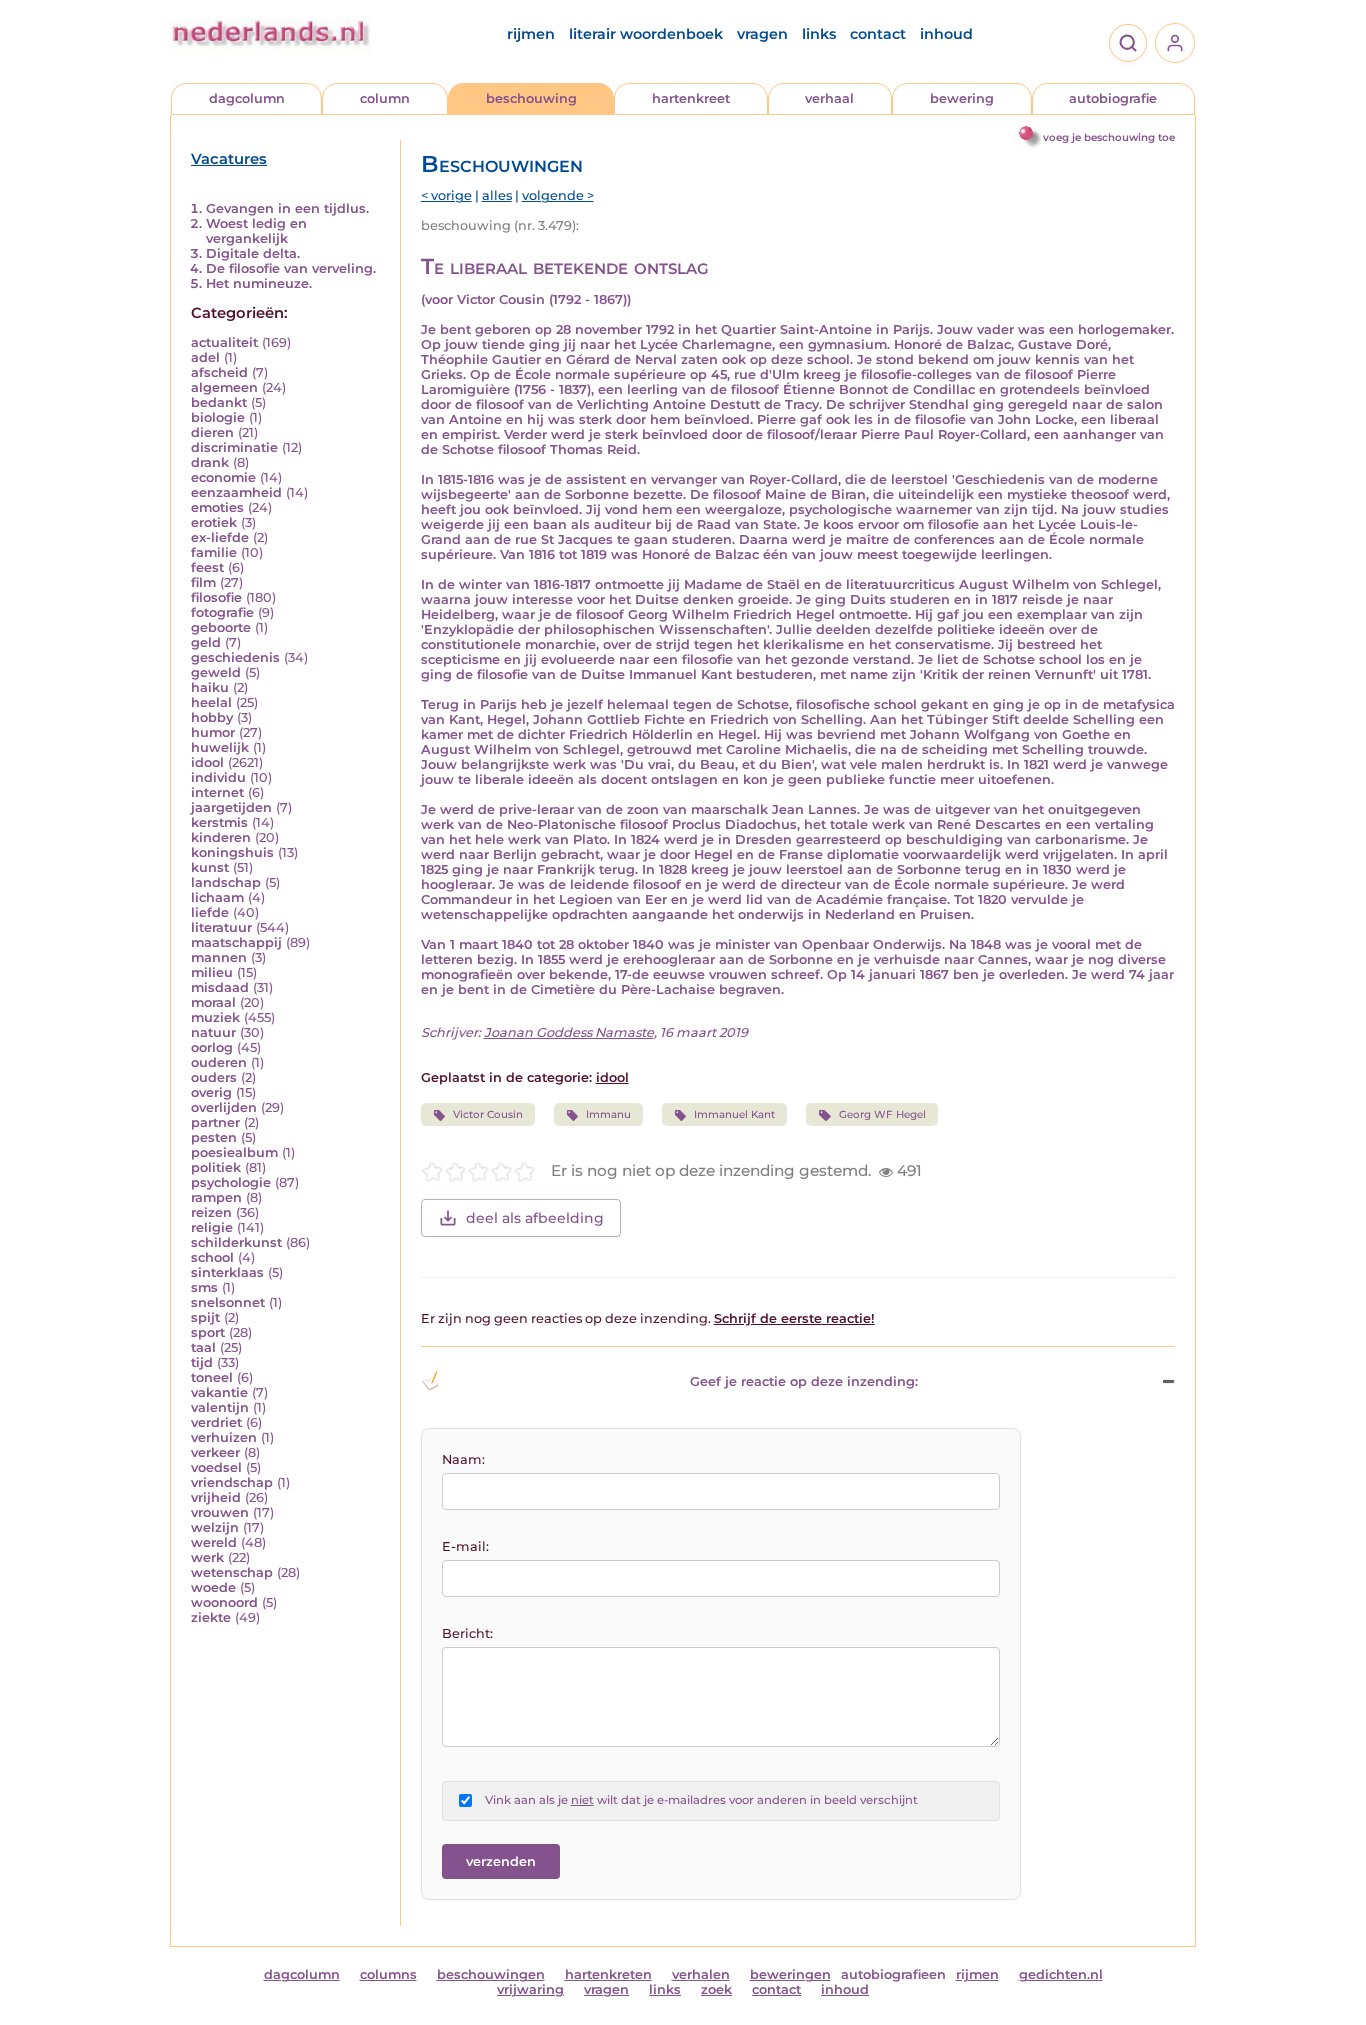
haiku (210, 687)
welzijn (215, 1527)
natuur (213, 1032)
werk (207, 1557)
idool (207, 762)
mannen (219, 957)
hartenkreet (691, 98)
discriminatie (234, 447)
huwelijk (220, 747)
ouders (214, 1077)
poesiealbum (234, 1152)
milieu (212, 972)
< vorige (446, 195)
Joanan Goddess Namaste (569, 1032)
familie (214, 552)
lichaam (217, 897)
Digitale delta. (253, 253)
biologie (218, 417)
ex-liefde (220, 537)
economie (223, 477)
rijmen (531, 34)
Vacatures (229, 159)
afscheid (219, 372)
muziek (215, 1017)
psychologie (231, 1182)
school (212, 1257)
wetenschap (232, 1572)
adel (205, 357)
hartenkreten (608, 1974)
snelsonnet (228, 1302)
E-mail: (465, 1546)
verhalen (701, 1974)
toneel (212, 1377)
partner (215, 1122)
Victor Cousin (488, 1114)
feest (207, 567)
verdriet (216, 1422)
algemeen (224, 387)
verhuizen (224, 1437)
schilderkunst (236, 1242)
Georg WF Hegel (882, 1114)
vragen (762, 34)
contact (878, 34)
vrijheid (216, 1497)
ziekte (211, 1617)
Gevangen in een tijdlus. (287, 208)
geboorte (221, 627)
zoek (716, 1989)
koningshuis (232, 852)
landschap (226, 882)
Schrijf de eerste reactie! (794, 1318)
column (385, 98)
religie (212, 1227)
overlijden (224, 1107)
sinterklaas (227, 1272)
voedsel (216, 1467)
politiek (216, 1167)
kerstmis (219, 822)
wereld (214, 1542)
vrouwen (220, 1512)
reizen (211, 1212)
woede (213, 1587)
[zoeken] (1128, 43)
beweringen (790, 1974)
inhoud (946, 34)
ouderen (219, 1062)
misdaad (220, 987)
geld (206, 642)
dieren (212, 432)
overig (211, 1092)
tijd (202, 1362)
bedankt (219, 402)
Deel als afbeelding (535, 1218)
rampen (216, 1197)
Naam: (463, 1459)
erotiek (214, 522)
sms (204, 1287)
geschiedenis (235, 657)
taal (203, 1347)
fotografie (222, 612)
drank (210, 462)
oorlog (212, 1047)
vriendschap (232, 1482)
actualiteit (224, 342)
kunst (210, 867)
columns (388, 1974)
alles (497, 195)
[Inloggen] (1175, 43)
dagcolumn (247, 98)
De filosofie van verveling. (291, 268)
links (819, 34)
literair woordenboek (646, 34)
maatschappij (236, 942)
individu (218, 777)
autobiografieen (893, 1974)
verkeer (215, 1452)
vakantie (219, 1392)
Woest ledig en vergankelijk (256, 231)
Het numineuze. (259, 283)
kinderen (221, 837)
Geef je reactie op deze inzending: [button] (804, 1381)
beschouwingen (491, 1974)
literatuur (221, 927)
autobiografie (1113, 98)
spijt (205, 1317)
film (203, 582)
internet (217, 792)
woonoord (224, 1602)
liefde (210, 912)
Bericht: (467, 1633)
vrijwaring (530, 1989)
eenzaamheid (236, 492)
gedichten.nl (1061, 1974)
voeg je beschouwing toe (1109, 137)
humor (213, 732)
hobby (212, 717)
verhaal (829, 98)
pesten (214, 1137)
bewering (962, 98)
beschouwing (531, 98)
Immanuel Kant (734, 1114)
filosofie (216, 597)
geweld (216, 672)
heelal (211, 702)
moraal (213, 1002)
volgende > (558, 195)
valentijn (220, 1407)
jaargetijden (231, 807)
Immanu (608, 1114)
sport (208, 1332)
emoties (217, 507)
